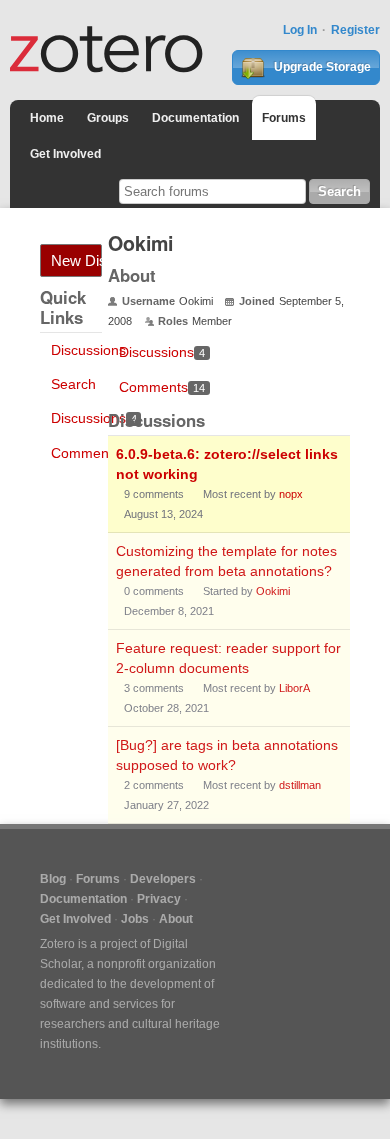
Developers (163, 879)
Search (73, 384)
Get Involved (65, 154)
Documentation (195, 118)
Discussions (88, 350)
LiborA (294, 688)
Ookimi (273, 591)
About (176, 919)
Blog (53, 879)
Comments (94, 453)
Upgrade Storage (321, 67)
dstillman (300, 785)
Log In (300, 30)
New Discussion (76, 260)
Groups (108, 118)
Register (355, 30)
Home (47, 118)
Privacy (159, 899)
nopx (291, 494)
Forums (284, 118)
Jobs (135, 919)
